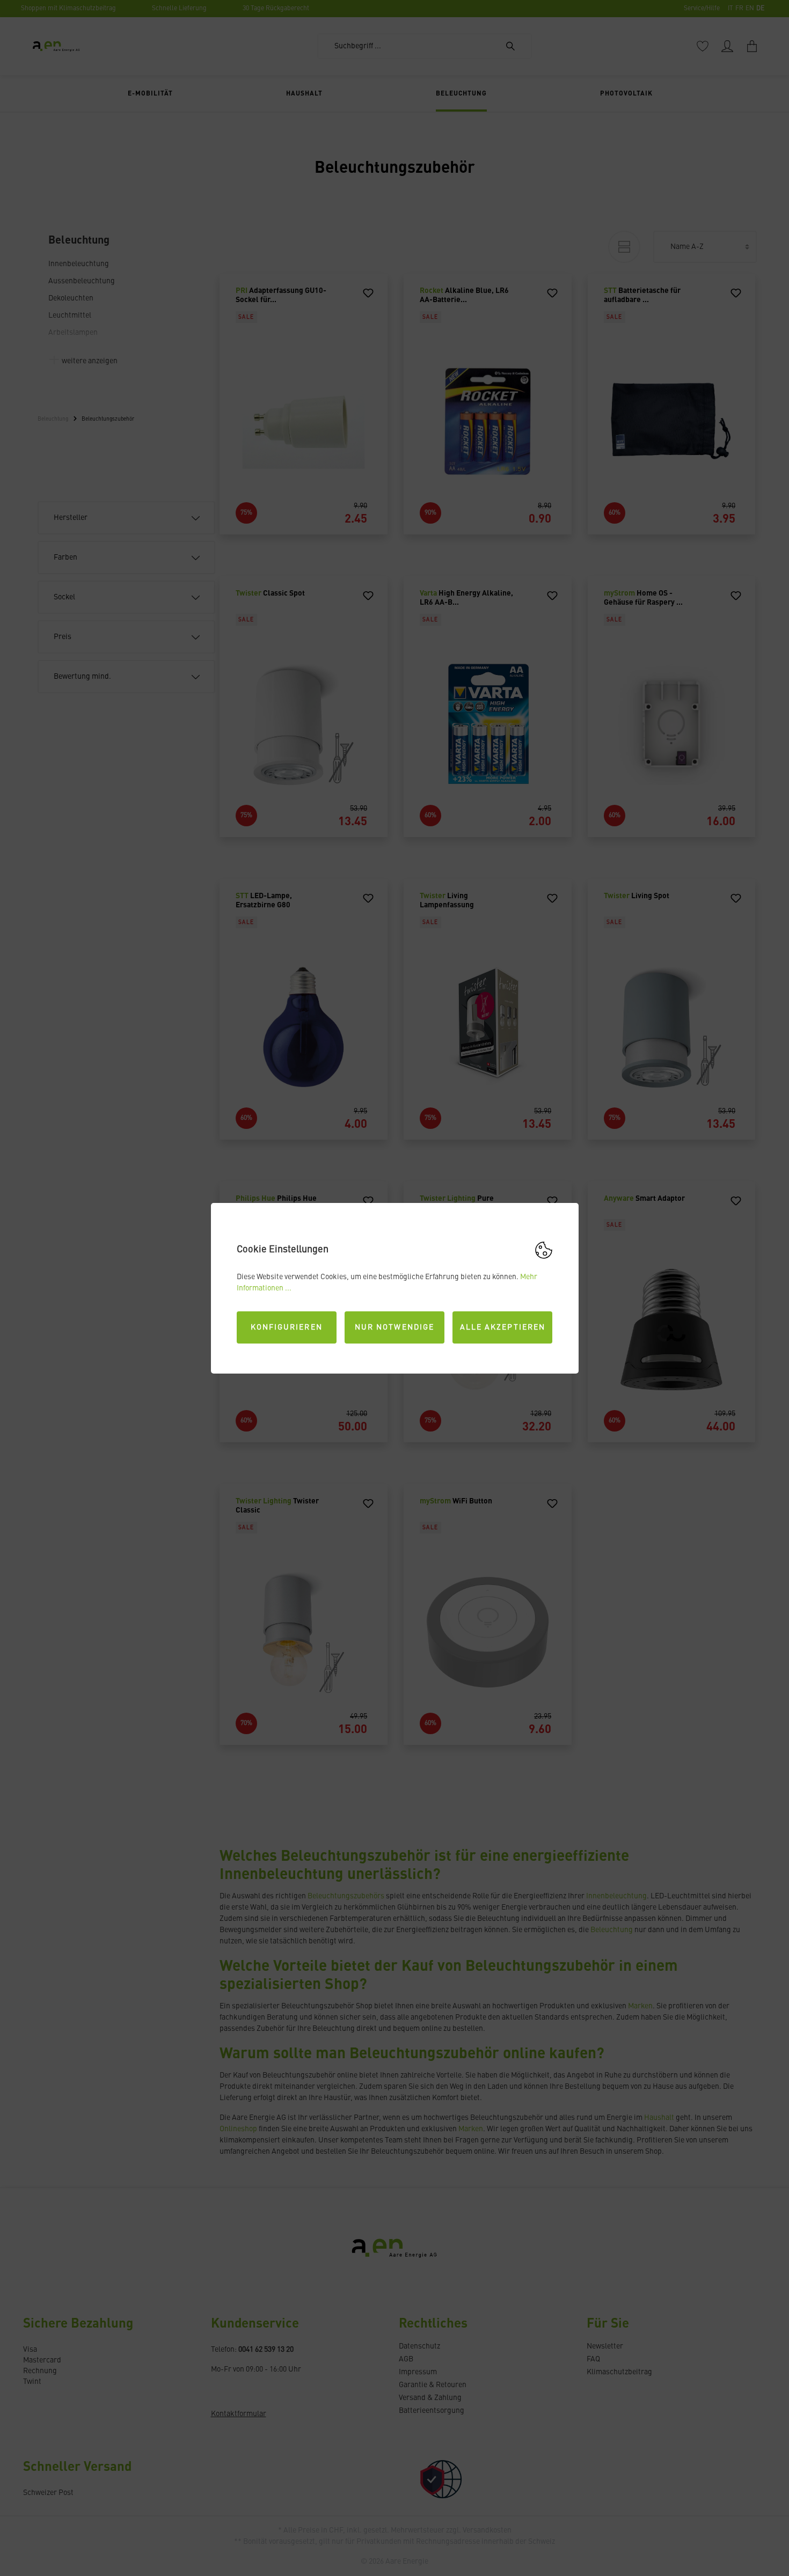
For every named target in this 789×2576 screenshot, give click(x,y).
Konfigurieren (287, 1327)
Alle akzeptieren (503, 1327)
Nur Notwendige (394, 1327)
